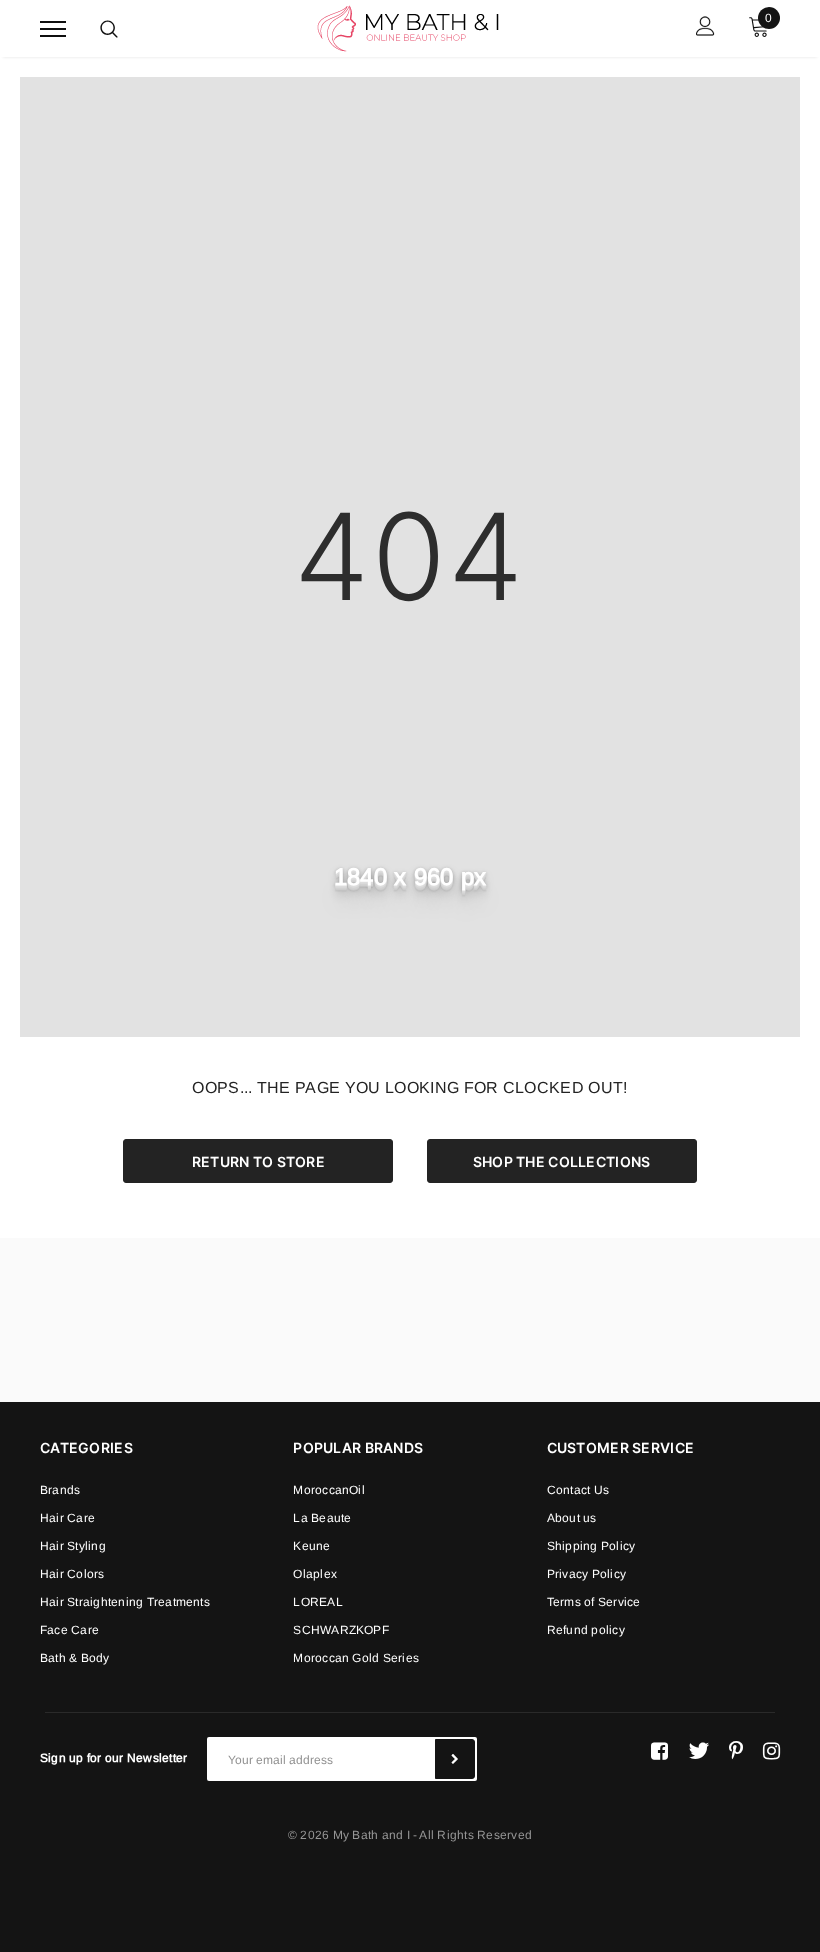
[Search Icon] (109, 29)
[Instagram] (771, 1751)
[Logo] (408, 27)
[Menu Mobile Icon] (53, 28)
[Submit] (455, 1759)
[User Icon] (705, 28)
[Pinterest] (736, 1751)
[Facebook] (659, 1751)
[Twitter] (698, 1751)
